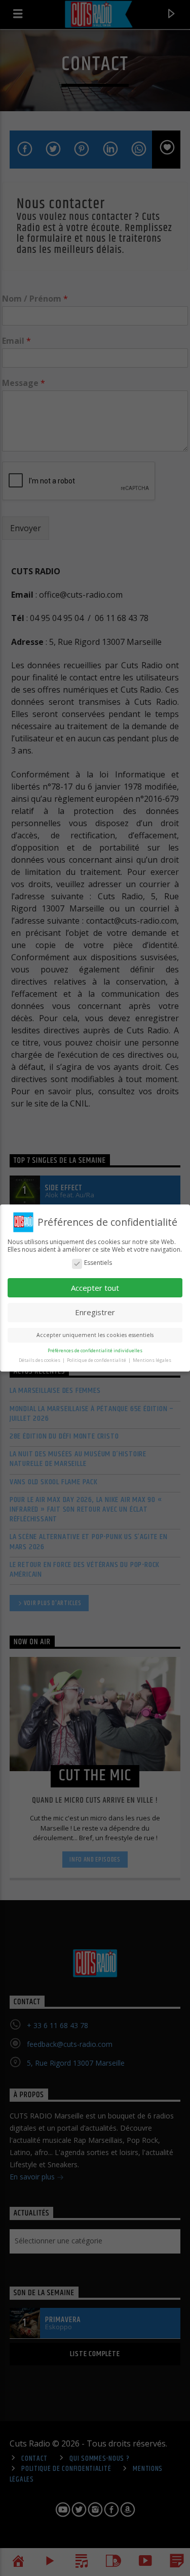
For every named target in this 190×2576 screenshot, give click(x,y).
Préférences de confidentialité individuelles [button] (95, 1350)
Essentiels (98, 1263)
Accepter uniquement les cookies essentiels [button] (95, 1335)
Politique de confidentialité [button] (97, 1360)
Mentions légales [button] (152, 1360)
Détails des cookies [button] (40, 1360)
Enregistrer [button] (95, 1312)
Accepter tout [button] (95, 1288)
